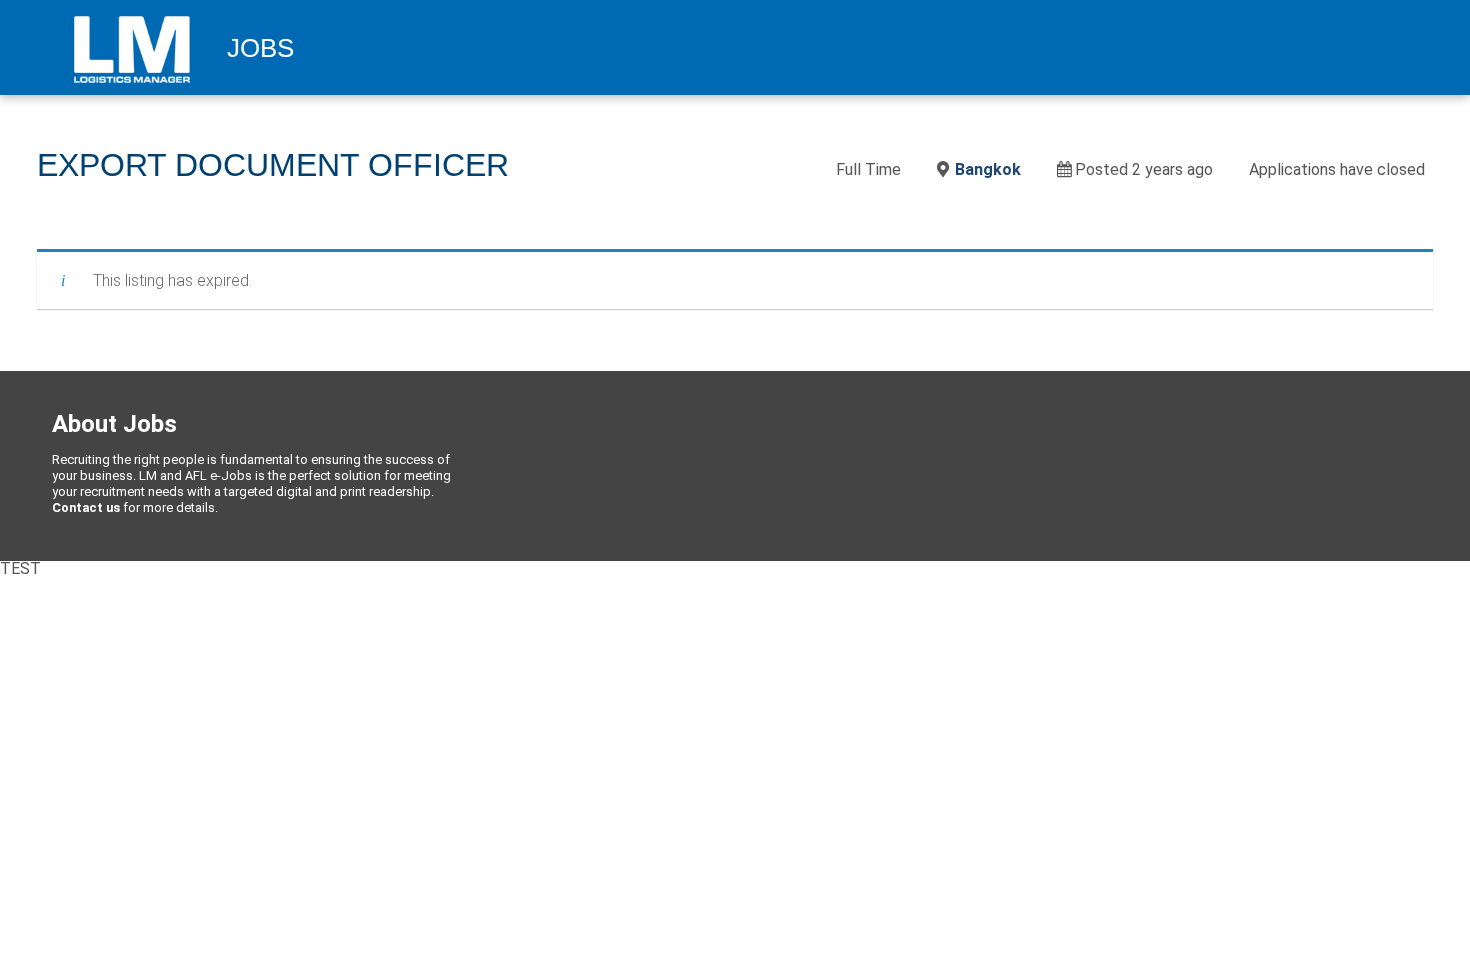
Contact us (86, 507)
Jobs (260, 49)
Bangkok (988, 169)
